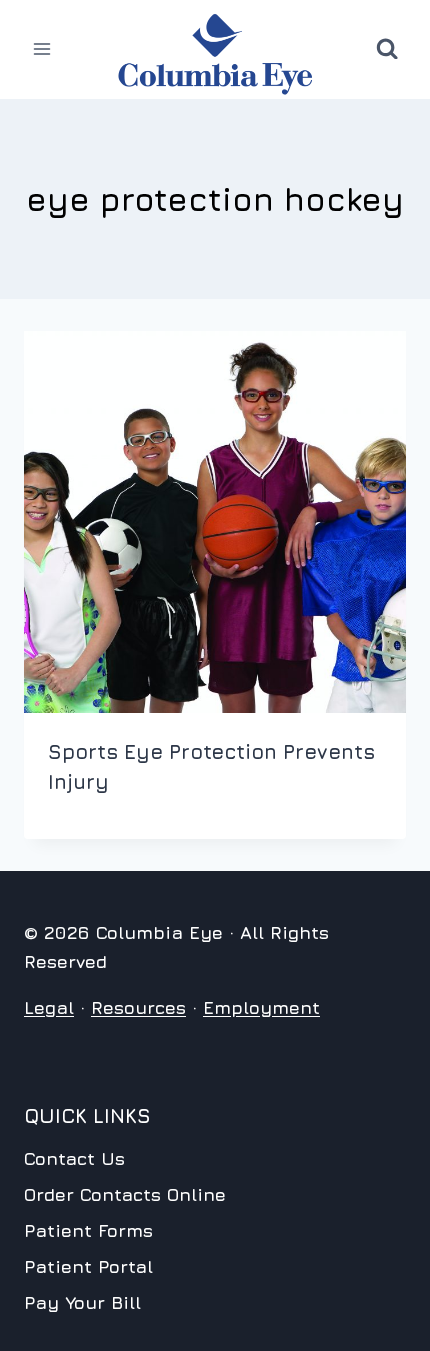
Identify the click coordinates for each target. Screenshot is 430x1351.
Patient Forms (88, 1230)
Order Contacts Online (125, 1194)
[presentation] (215, 522)
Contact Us (74, 1158)
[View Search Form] (387, 49)
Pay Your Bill (82, 1302)
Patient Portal (88, 1266)
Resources (138, 1007)
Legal (49, 1007)
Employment (261, 1007)
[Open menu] (42, 49)
